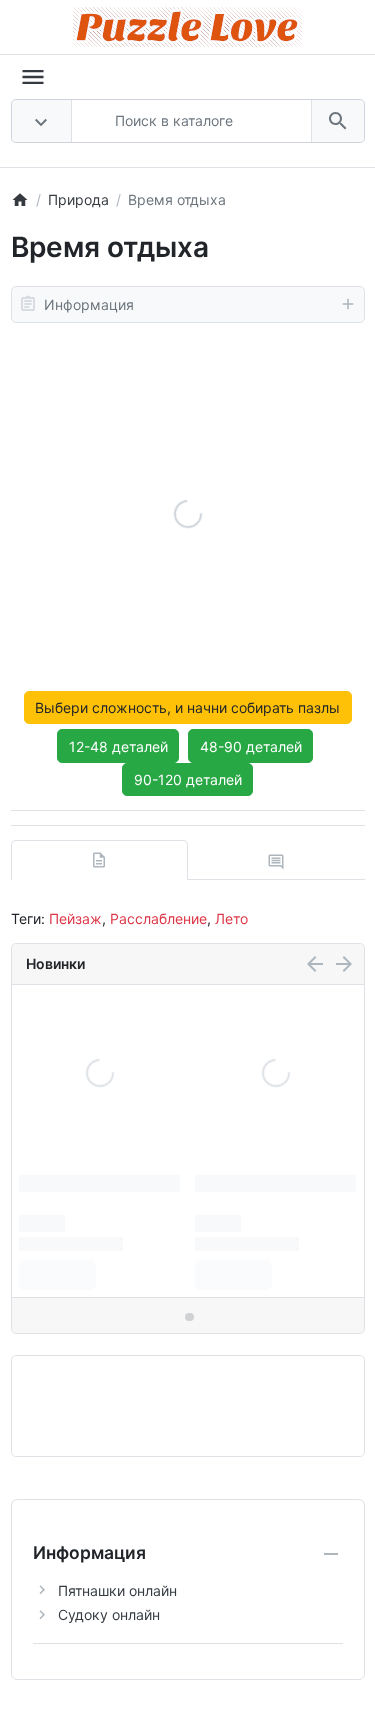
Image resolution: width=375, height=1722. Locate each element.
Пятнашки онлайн (117, 1590)
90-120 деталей (188, 779)
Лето (231, 918)
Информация (89, 304)
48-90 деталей (251, 746)
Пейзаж (75, 918)
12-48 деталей (118, 746)
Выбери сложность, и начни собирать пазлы (187, 707)
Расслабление (158, 918)
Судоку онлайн (109, 1614)
